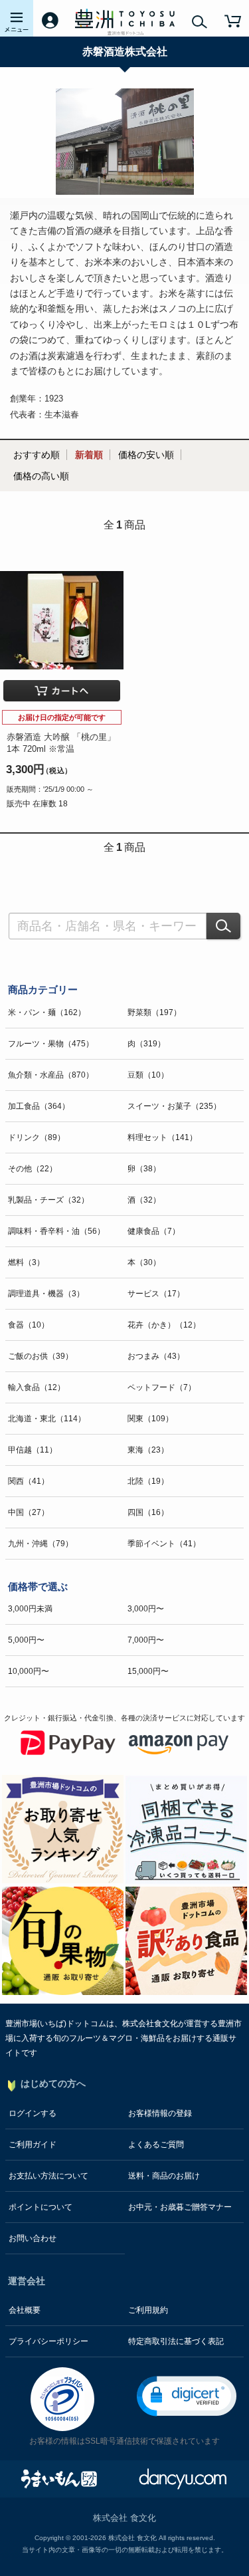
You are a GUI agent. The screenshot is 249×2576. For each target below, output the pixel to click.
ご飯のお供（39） (41, 1356)
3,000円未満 (30, 1609)
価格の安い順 (146, 455)
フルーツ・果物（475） (51, 1044)
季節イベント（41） (164, 1544)
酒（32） (144, 1200)
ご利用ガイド (33, 2145)
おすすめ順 (37, 455)
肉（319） (146, 1044)
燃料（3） (26, 1262)
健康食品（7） (154, 1231)
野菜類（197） (154, 1012)
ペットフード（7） (162, 1387)
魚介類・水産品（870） (51, 1075)
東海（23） (148, 1450)
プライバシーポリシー (48, 2341)
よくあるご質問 (156, 2145)
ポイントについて (41, 2207)
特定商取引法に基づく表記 (176, 2341)
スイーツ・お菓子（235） (174, 1106)
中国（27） (29, 1512)
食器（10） (29, 1325)
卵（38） (144, 1169)
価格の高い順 (41, 476)
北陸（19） (148, 1481)
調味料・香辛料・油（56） (56, 1231)
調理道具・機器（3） (46, 1294)
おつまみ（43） (156, 1356)
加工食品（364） (39, 1106)
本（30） (144, 1262)
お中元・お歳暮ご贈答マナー (180, 2207)
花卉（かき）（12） (164, 1325)
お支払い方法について (48, 2176)
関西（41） (29, 1481)
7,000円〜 (146, 1640)
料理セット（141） (162, 1137)
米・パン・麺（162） (47, 1012)
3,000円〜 (146, 1609)
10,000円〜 (29, 1671)
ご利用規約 (148, 2310)
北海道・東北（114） (47, 1419)
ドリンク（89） (37, 1137)
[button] (187, 2396)
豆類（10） (148, 1075)
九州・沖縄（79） (41, 1544)
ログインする (33, 2113)
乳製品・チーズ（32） (48, 1200)
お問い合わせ (33, 2238)
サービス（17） (156, 1294)
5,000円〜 (26, 1640)
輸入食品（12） (37, 1387)
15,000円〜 (148, 1671)
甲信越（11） (33, 1450)
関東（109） (150, 1419)
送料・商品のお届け (164, 2176)
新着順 (89, 455)
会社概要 (25, 2310)
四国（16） (148, 1512)
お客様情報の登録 (160, 2113)
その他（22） (33, 1169)
